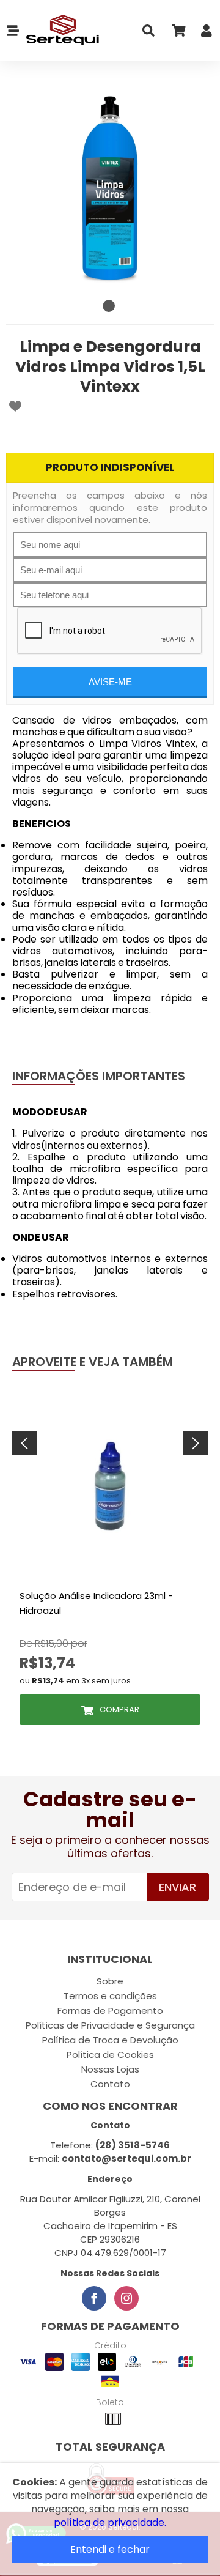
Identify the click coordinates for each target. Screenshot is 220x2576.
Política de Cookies (110, 2054)
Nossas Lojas (110, 2069)
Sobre (110, 1981)
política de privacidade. (110, 2522)
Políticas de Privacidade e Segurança (110, 2025)
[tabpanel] (110, 190)
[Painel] (207, 33)
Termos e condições (110, 1996)
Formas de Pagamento (110, 2010)
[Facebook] (94, 2298)
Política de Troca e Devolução (110, 2040)
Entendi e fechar (110, 2549)
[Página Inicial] (60, 31)
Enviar (178, 1887)
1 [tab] (109, 306)
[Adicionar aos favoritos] (15, 406)
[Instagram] (127, 2298)
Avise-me (110, 682)
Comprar (119, 1709)
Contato (110, 2084)
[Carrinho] (178, 33)
